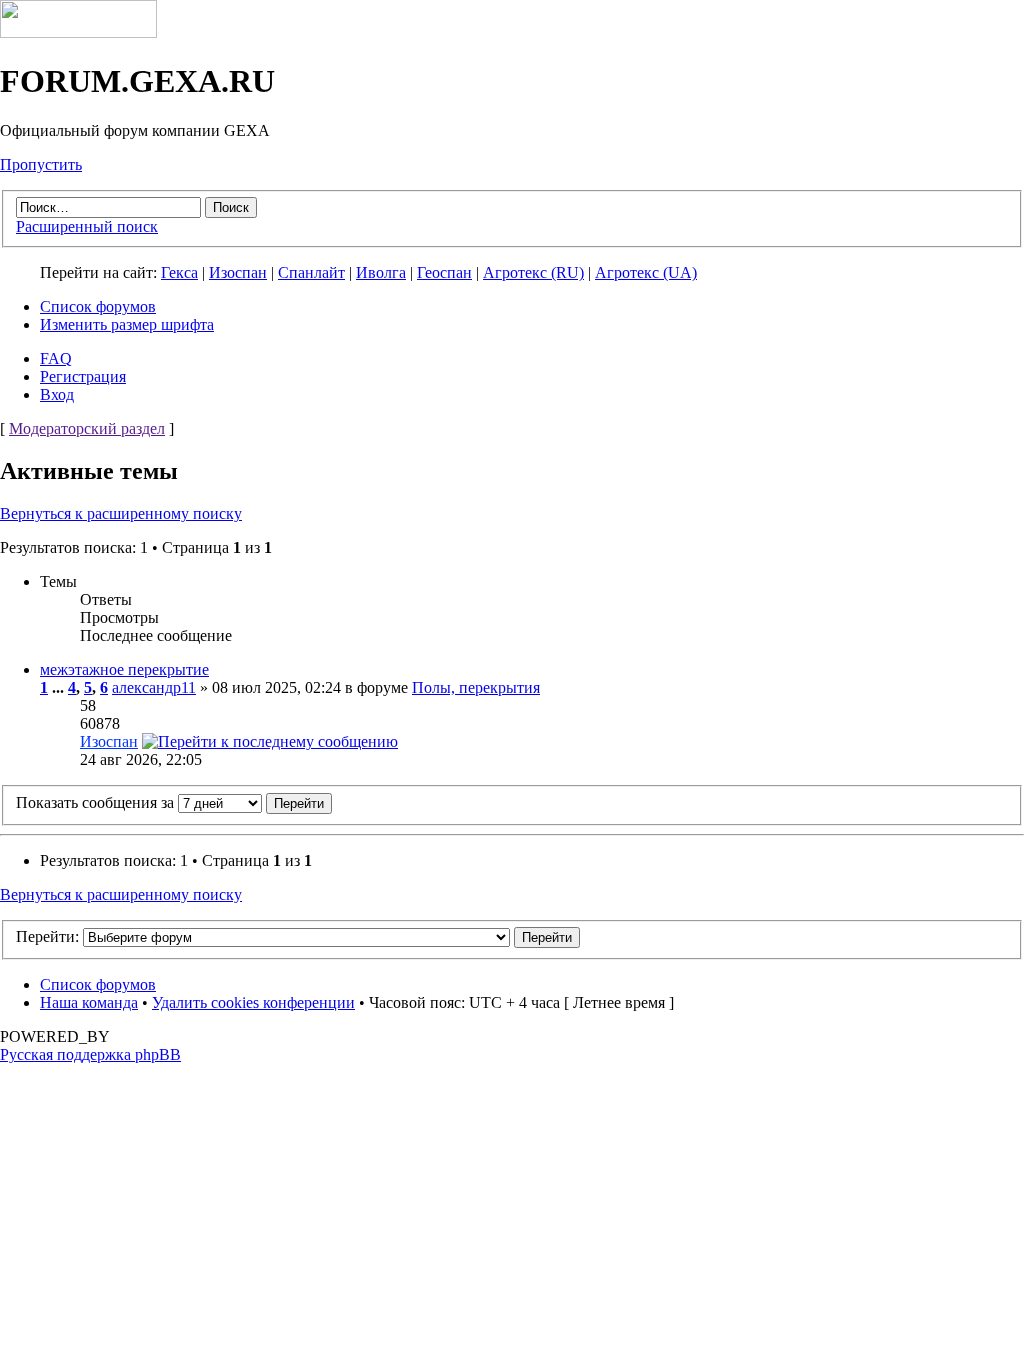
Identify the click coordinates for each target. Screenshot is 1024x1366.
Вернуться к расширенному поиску (121, 513)
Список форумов (98, 306)
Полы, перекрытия (476, 687)
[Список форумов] (78, 32)
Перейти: (47, 936)
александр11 (154, 687)
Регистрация (83, 376)
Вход (57, 394)
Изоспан (238, 272)
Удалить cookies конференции (253, 1002)
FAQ (56, 358)
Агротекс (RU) (533, 272)
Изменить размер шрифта (127, 324)
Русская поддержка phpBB (90, 1054)
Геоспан (444, 272)
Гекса (179, 272)
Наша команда (89, 1002)
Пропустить (41, 164)
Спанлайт (311, 272)
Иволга (381, 272)
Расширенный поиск (87, 226)
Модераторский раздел (87, 428)
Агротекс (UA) (646, 272)
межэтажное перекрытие (124, 669)
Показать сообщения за (97, 802)
